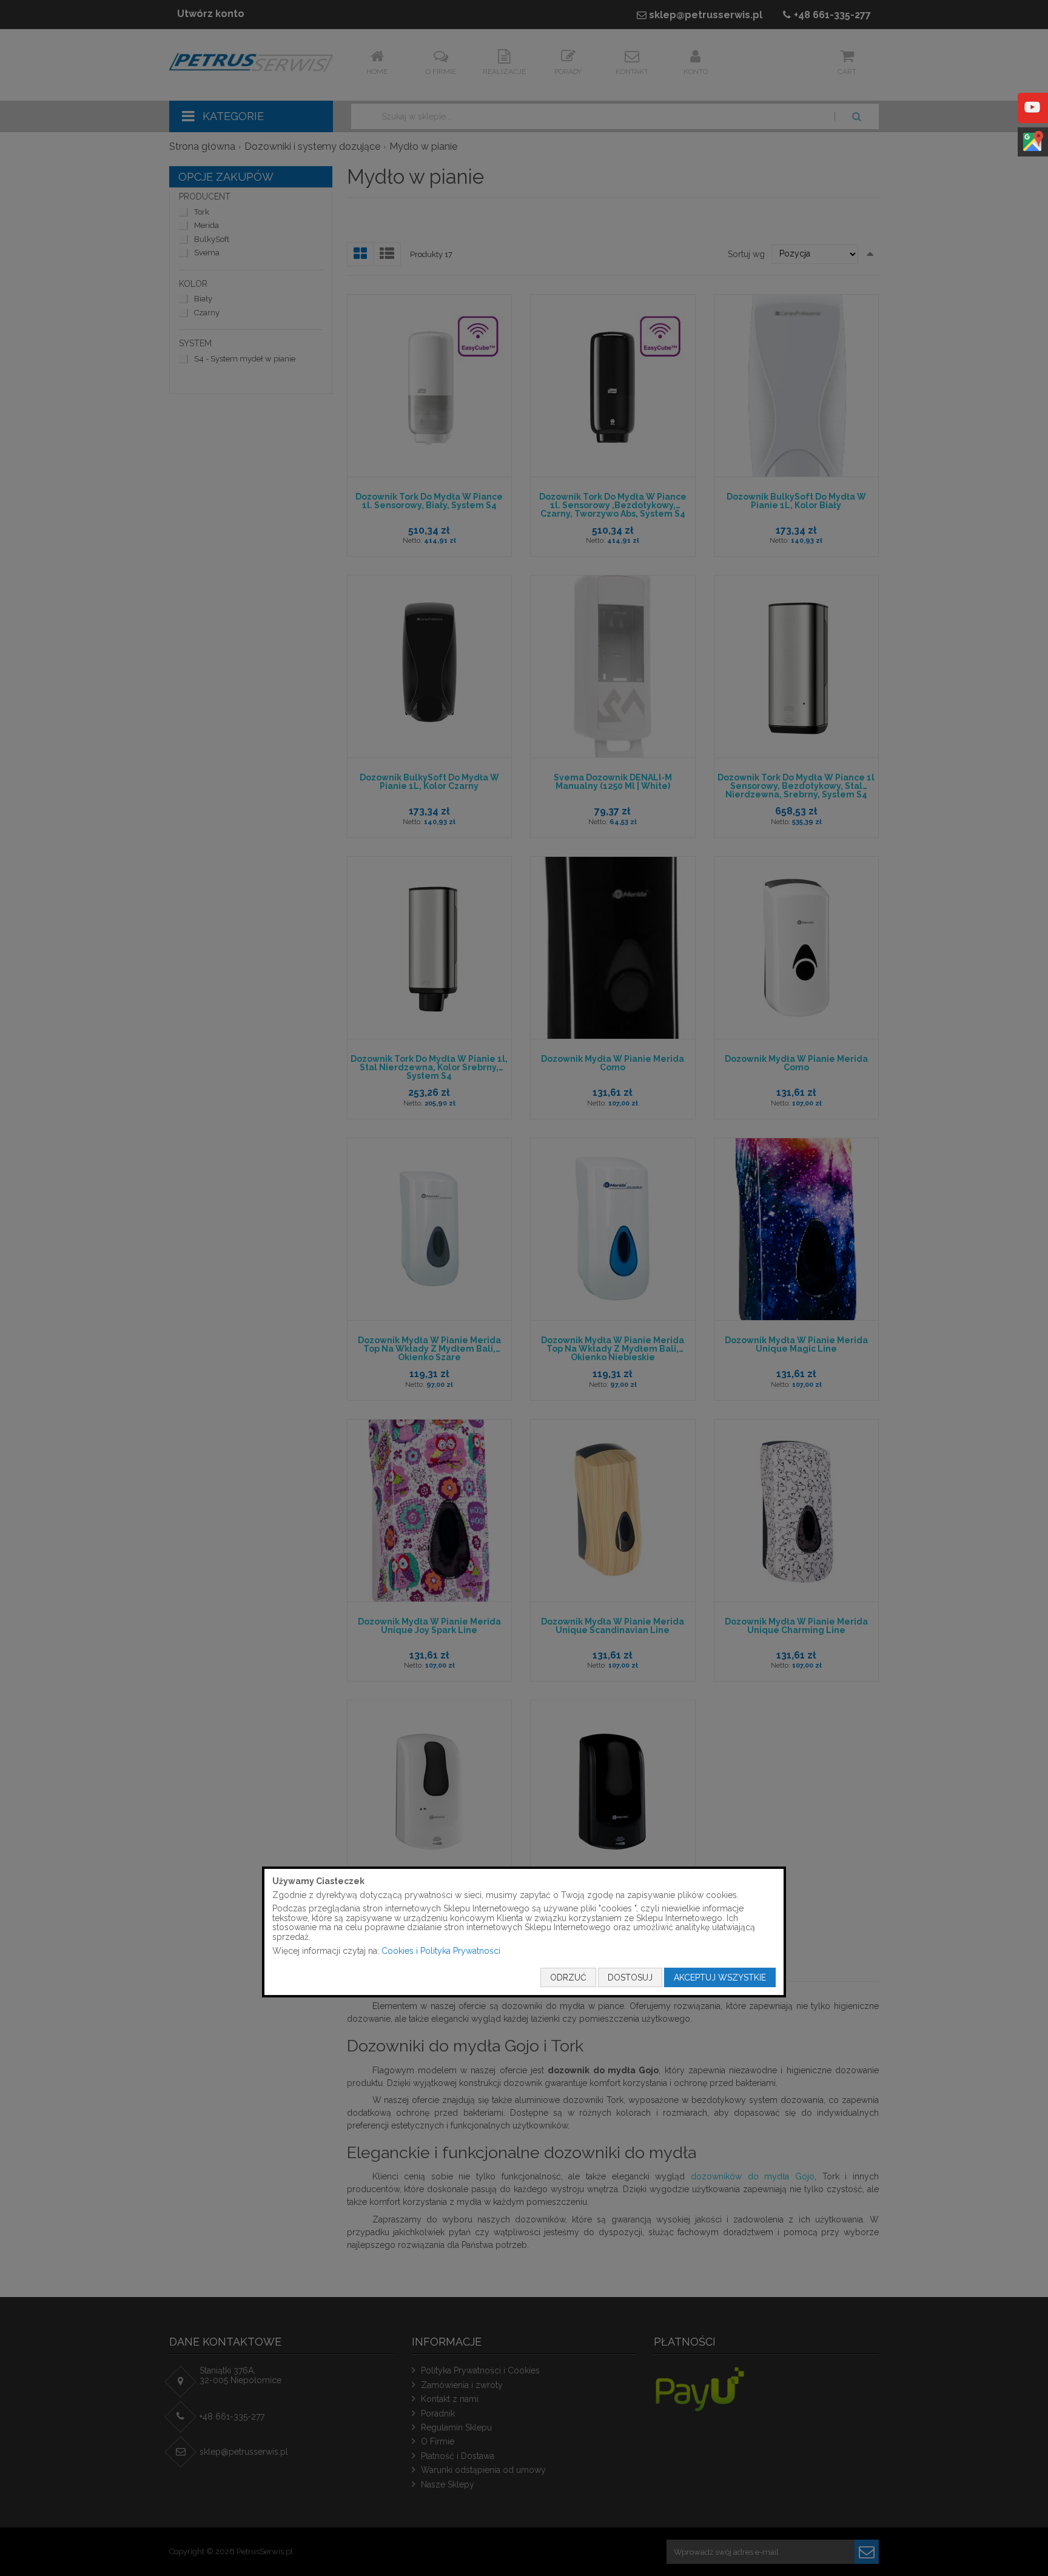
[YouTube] (1032, 116)
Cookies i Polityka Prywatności (441, 1950)
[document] (524, 1932)
